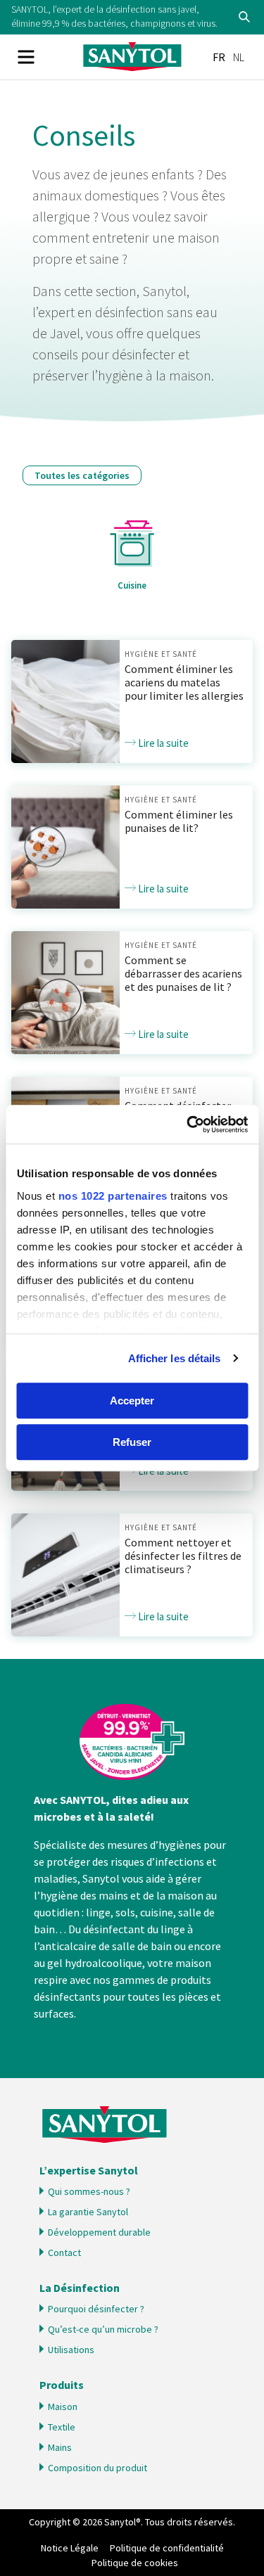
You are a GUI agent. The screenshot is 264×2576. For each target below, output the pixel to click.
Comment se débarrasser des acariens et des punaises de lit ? (183, 973)
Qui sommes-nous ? (89, 2191)
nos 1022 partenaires (112, 1196)
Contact (64, 2253)
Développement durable (99, 2232)
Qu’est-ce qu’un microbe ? (103, 2329)
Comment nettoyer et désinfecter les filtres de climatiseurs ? (183, 1556)
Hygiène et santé (161, 654)
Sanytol (132, 57)
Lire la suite (162, 743)
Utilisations (71, 2350)
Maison (63, 2407)
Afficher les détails (175, 1358)
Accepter (132, 1401)
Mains (60, 2447)
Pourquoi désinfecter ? (96, 2309)
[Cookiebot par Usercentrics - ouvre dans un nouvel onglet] (188, 1124)
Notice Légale (70, 2548)
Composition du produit (98, 2468)
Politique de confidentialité (167, 2548)
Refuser (132, 1442)
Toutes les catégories (82, 475)
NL (239, 57)
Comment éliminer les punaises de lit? (179, 821)
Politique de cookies (135, 2563)
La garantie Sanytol (88, 2212)
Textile (62, 2427)
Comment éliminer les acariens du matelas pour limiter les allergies (184, 682)
